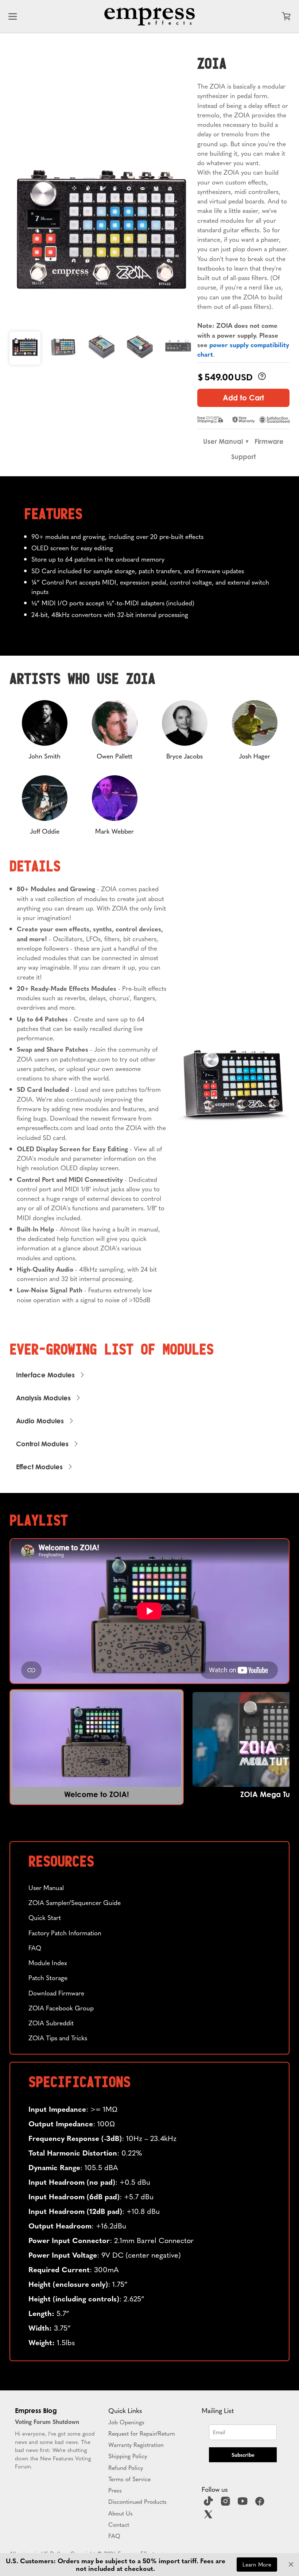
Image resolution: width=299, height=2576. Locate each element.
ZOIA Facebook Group (61, 2008)
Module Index (48, 1962)
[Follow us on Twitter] (209, 2517)
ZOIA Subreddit (51, 2023)
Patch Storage (48, 1977)
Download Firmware (56, 1993)
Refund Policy (126, 2467)
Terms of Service (129, 2479)
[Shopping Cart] (286, 16)
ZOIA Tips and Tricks (58, 2038)
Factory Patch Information (65, 1933)
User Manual (223, 441)
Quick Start (45, 1917)
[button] (97, 1747)
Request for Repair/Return (142, 2433)
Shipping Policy (128, 2456)
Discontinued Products (137, 2501)
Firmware (269, 441)
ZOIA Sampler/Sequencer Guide (75, 1902)
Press (115, 2490)
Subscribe (243, 2455)
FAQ (35, 1947)
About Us (121, 2513)
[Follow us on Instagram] (226, 2503)
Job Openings (126, 2422)
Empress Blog (36, 2410)
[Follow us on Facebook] (261, 2503)
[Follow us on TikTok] (209, 2503)
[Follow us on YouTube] (244, 2503)
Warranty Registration (136, 2444)
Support (243, 457)
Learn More (257, 2564)
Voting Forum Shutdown (47, 2421)
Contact (119, 2524)
